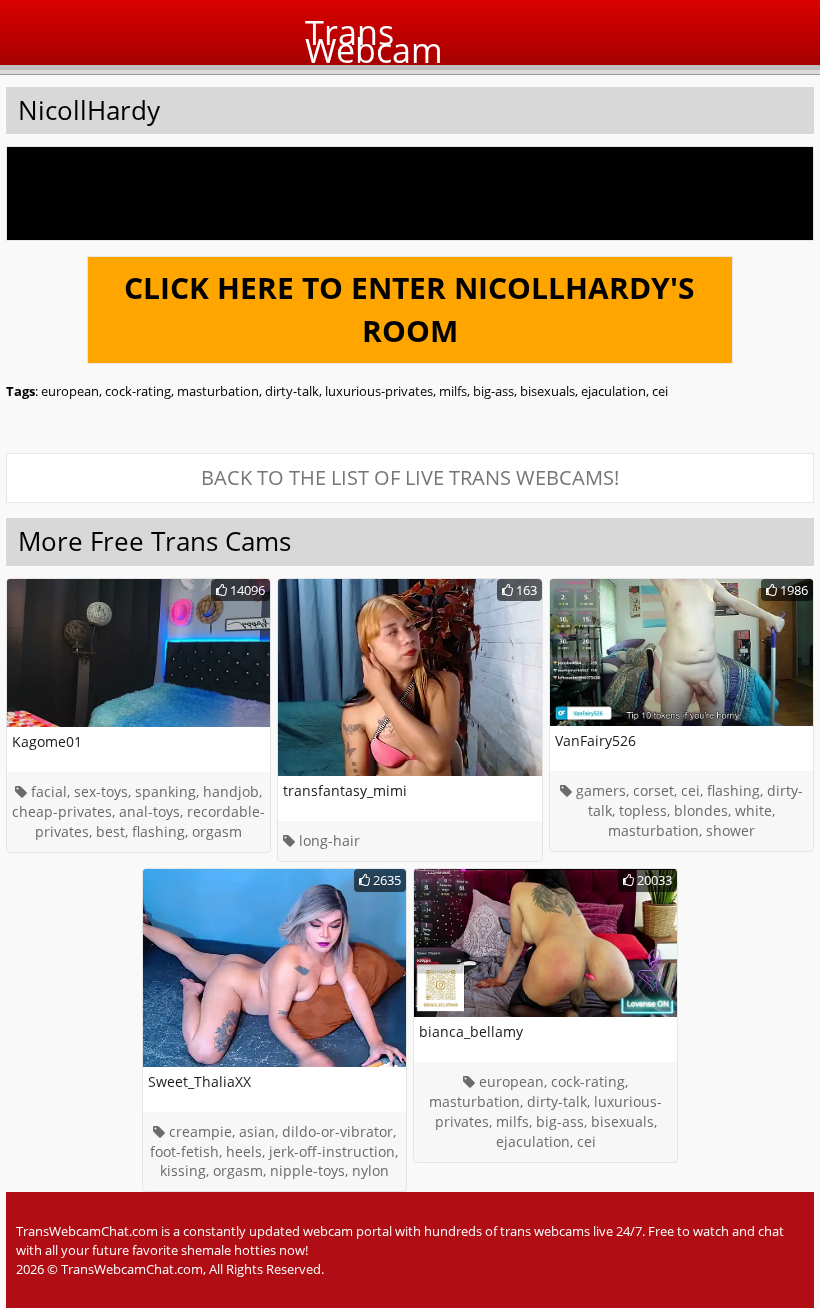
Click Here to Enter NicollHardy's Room (409, 309)
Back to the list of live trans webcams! (410, 477)
